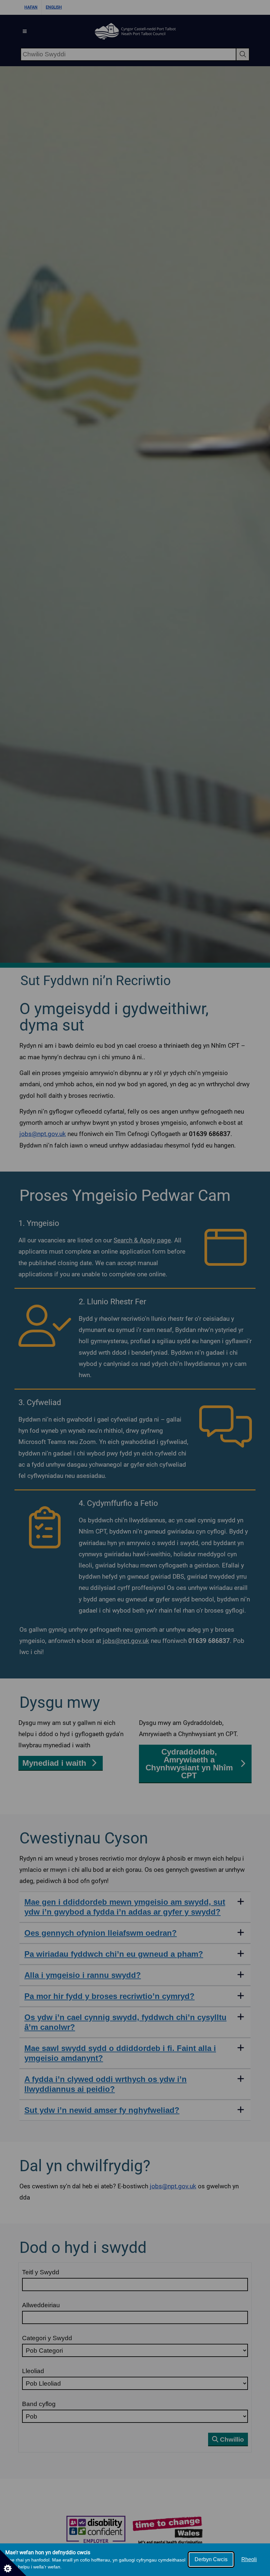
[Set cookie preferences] (13, 2563)
